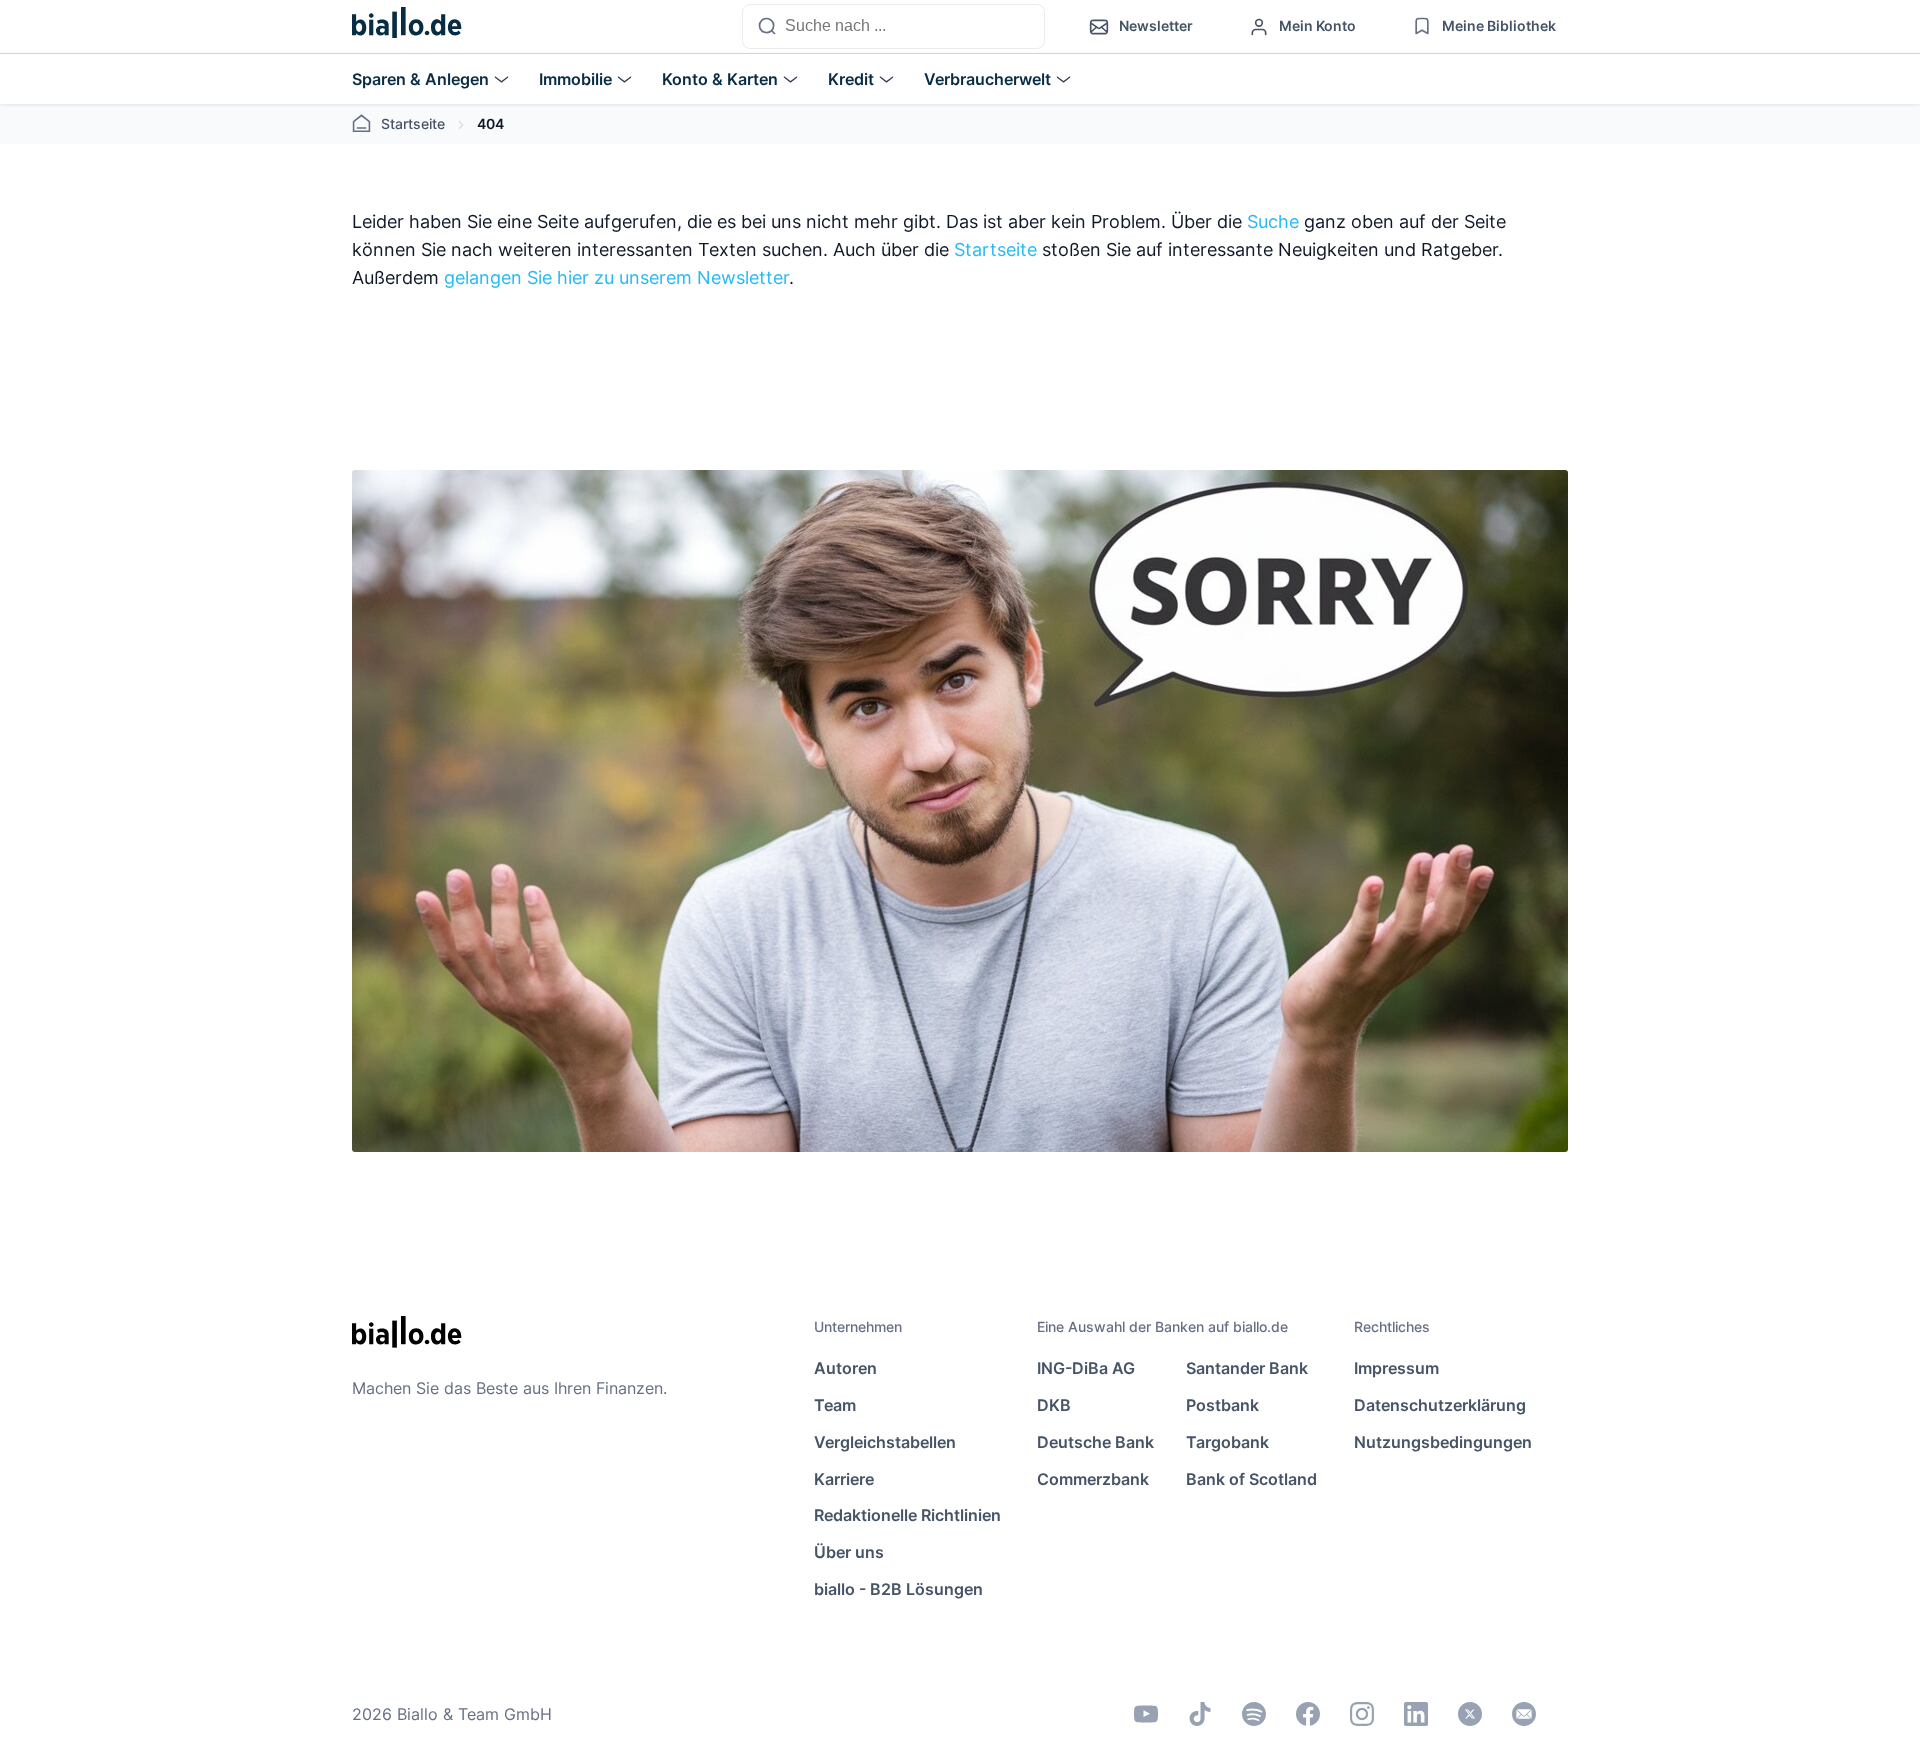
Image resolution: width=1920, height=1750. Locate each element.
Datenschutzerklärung (1440, 1405)
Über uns (849, 1552)
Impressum (1396, 1368)
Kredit (851, 79)
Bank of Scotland (1251, 1479)
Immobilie (575, 79)
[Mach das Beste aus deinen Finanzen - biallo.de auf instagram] (1362, 1714)
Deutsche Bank (1095, 1442)
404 (490, 123)
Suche (1273, 221)
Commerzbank (1093, 1479)
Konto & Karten (720, 79)
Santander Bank (1247, 1368)
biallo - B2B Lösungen (898, 1589)
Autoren (845, 1368)
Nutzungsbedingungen (1443, 1442)
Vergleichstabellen (885, 1442)
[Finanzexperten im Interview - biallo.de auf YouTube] (1146, 1714)
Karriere (844, 1479)
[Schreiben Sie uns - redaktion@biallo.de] (1524, 1714)
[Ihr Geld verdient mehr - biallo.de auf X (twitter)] (1470, 1714)
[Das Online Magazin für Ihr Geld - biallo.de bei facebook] (1308, 1714)
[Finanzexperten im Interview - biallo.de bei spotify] (1254, 1714)
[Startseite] (407, 27)
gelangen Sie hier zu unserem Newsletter (616, 277)
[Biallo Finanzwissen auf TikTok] (1200, 1714)
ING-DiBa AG (1086, 1368)
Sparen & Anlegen (420, 79)
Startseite (413, 123)
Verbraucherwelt (987, 79)
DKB (1054, 1405)
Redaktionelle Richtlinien (907, 1515)
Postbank (1222, 1405)
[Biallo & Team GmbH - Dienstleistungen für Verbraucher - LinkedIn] (1416, 1714)
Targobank (1227, 1442)
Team (835, 1405)
